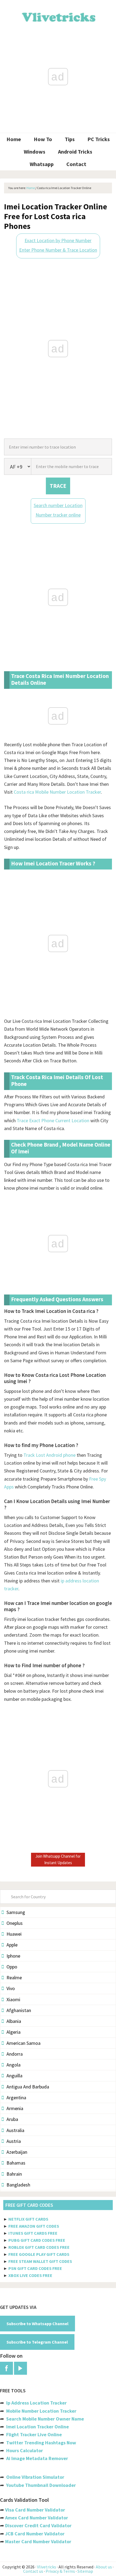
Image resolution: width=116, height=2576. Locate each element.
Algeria (13, 2032)
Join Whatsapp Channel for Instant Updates (58, 1859)
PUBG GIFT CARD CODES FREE (37, 2240)
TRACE (58, 486)
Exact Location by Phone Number (58, 240)
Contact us (33, 2571)
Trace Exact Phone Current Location (53, 1120)
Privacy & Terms (60, 2571)
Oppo (12, 1967)
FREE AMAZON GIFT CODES (34, 2226)
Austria (14, 2141)
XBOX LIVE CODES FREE (30, 2275)
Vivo (11, 1988)
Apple (12, 1945)
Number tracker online (58, 515)
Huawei (14, 1934)
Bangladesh (18, 2185)
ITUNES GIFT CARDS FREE (33, 2233)
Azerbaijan (17, 2152)
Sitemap (85, 2571)
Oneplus (15, 1923)
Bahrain (14, 2174)
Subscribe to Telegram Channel (37, 2342)
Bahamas (16, 2163)
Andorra (15, 2054)
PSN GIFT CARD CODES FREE (35, 2268)
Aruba (12, 2119)
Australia (15, 2130)
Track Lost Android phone (50, 1455)
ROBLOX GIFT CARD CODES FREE (39, 2247)
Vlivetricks (58, 16)
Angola (13, 2065)
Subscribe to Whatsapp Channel (37, 2324)
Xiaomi (13, 1999)
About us (104, 2567)
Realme (14, 1978)
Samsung (16, 1912)
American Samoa (23, 2043)
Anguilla (14, 2076)
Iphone (13, 1956)
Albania (14, 2021)
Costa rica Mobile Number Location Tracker (57, 792)
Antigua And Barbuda (28, 2087)
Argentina (16, 2098)
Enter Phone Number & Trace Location (58, 250)
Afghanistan (19, 2010)
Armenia (15, 2108)
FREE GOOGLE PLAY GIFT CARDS (39, 2254)
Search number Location (58, 505)
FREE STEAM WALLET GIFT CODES (40, 2261)
